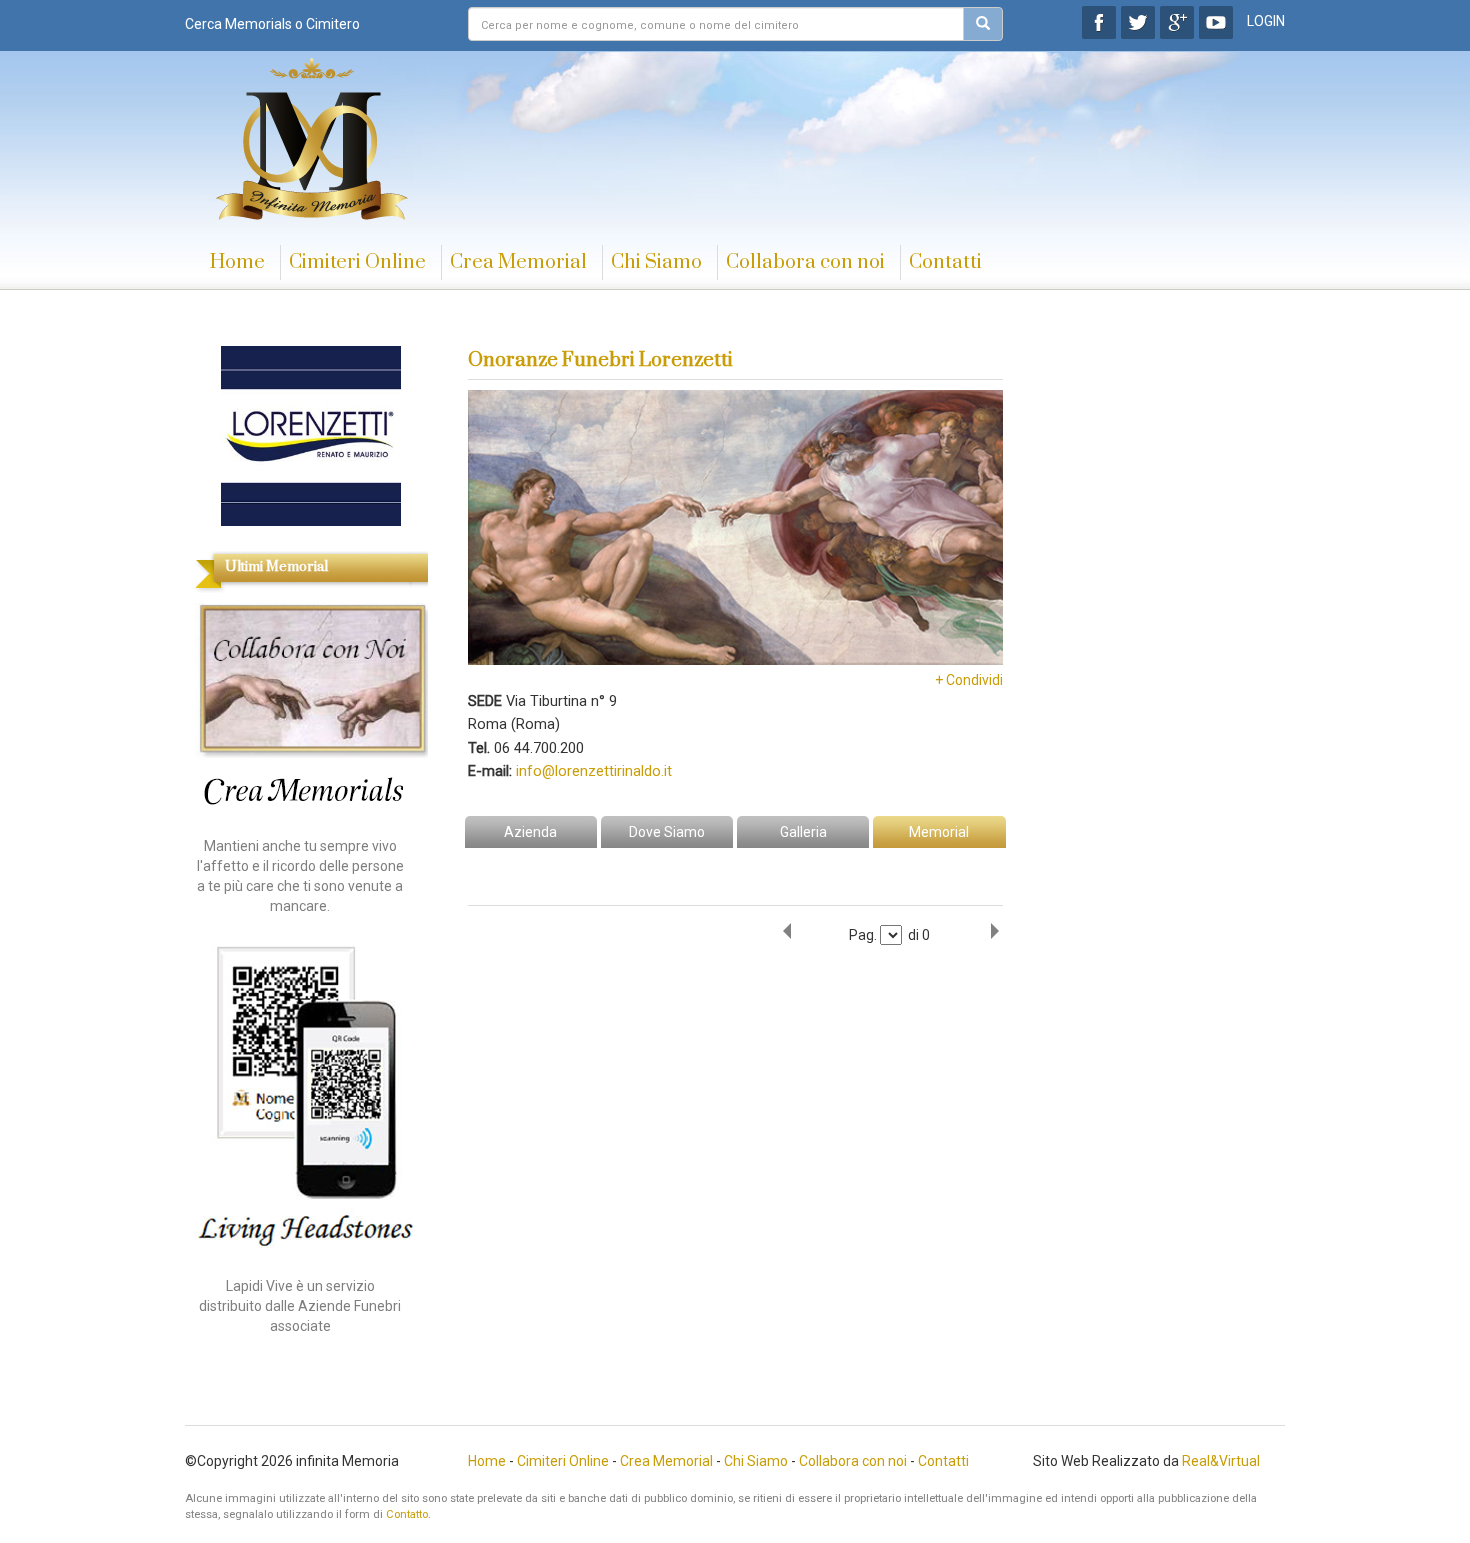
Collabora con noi (805, 262)
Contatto (407, 1514)
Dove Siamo (667, 832)
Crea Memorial (518, 262)
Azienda (530, 832)
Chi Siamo (656, 262)
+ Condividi (969, 680)
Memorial (939, 832)
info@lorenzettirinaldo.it (594, 771)
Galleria (803, 832)
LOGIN (1266, 21)
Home (237, 262)
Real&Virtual (1221, 1461)
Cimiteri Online (357, 262)
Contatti (945, 262)
